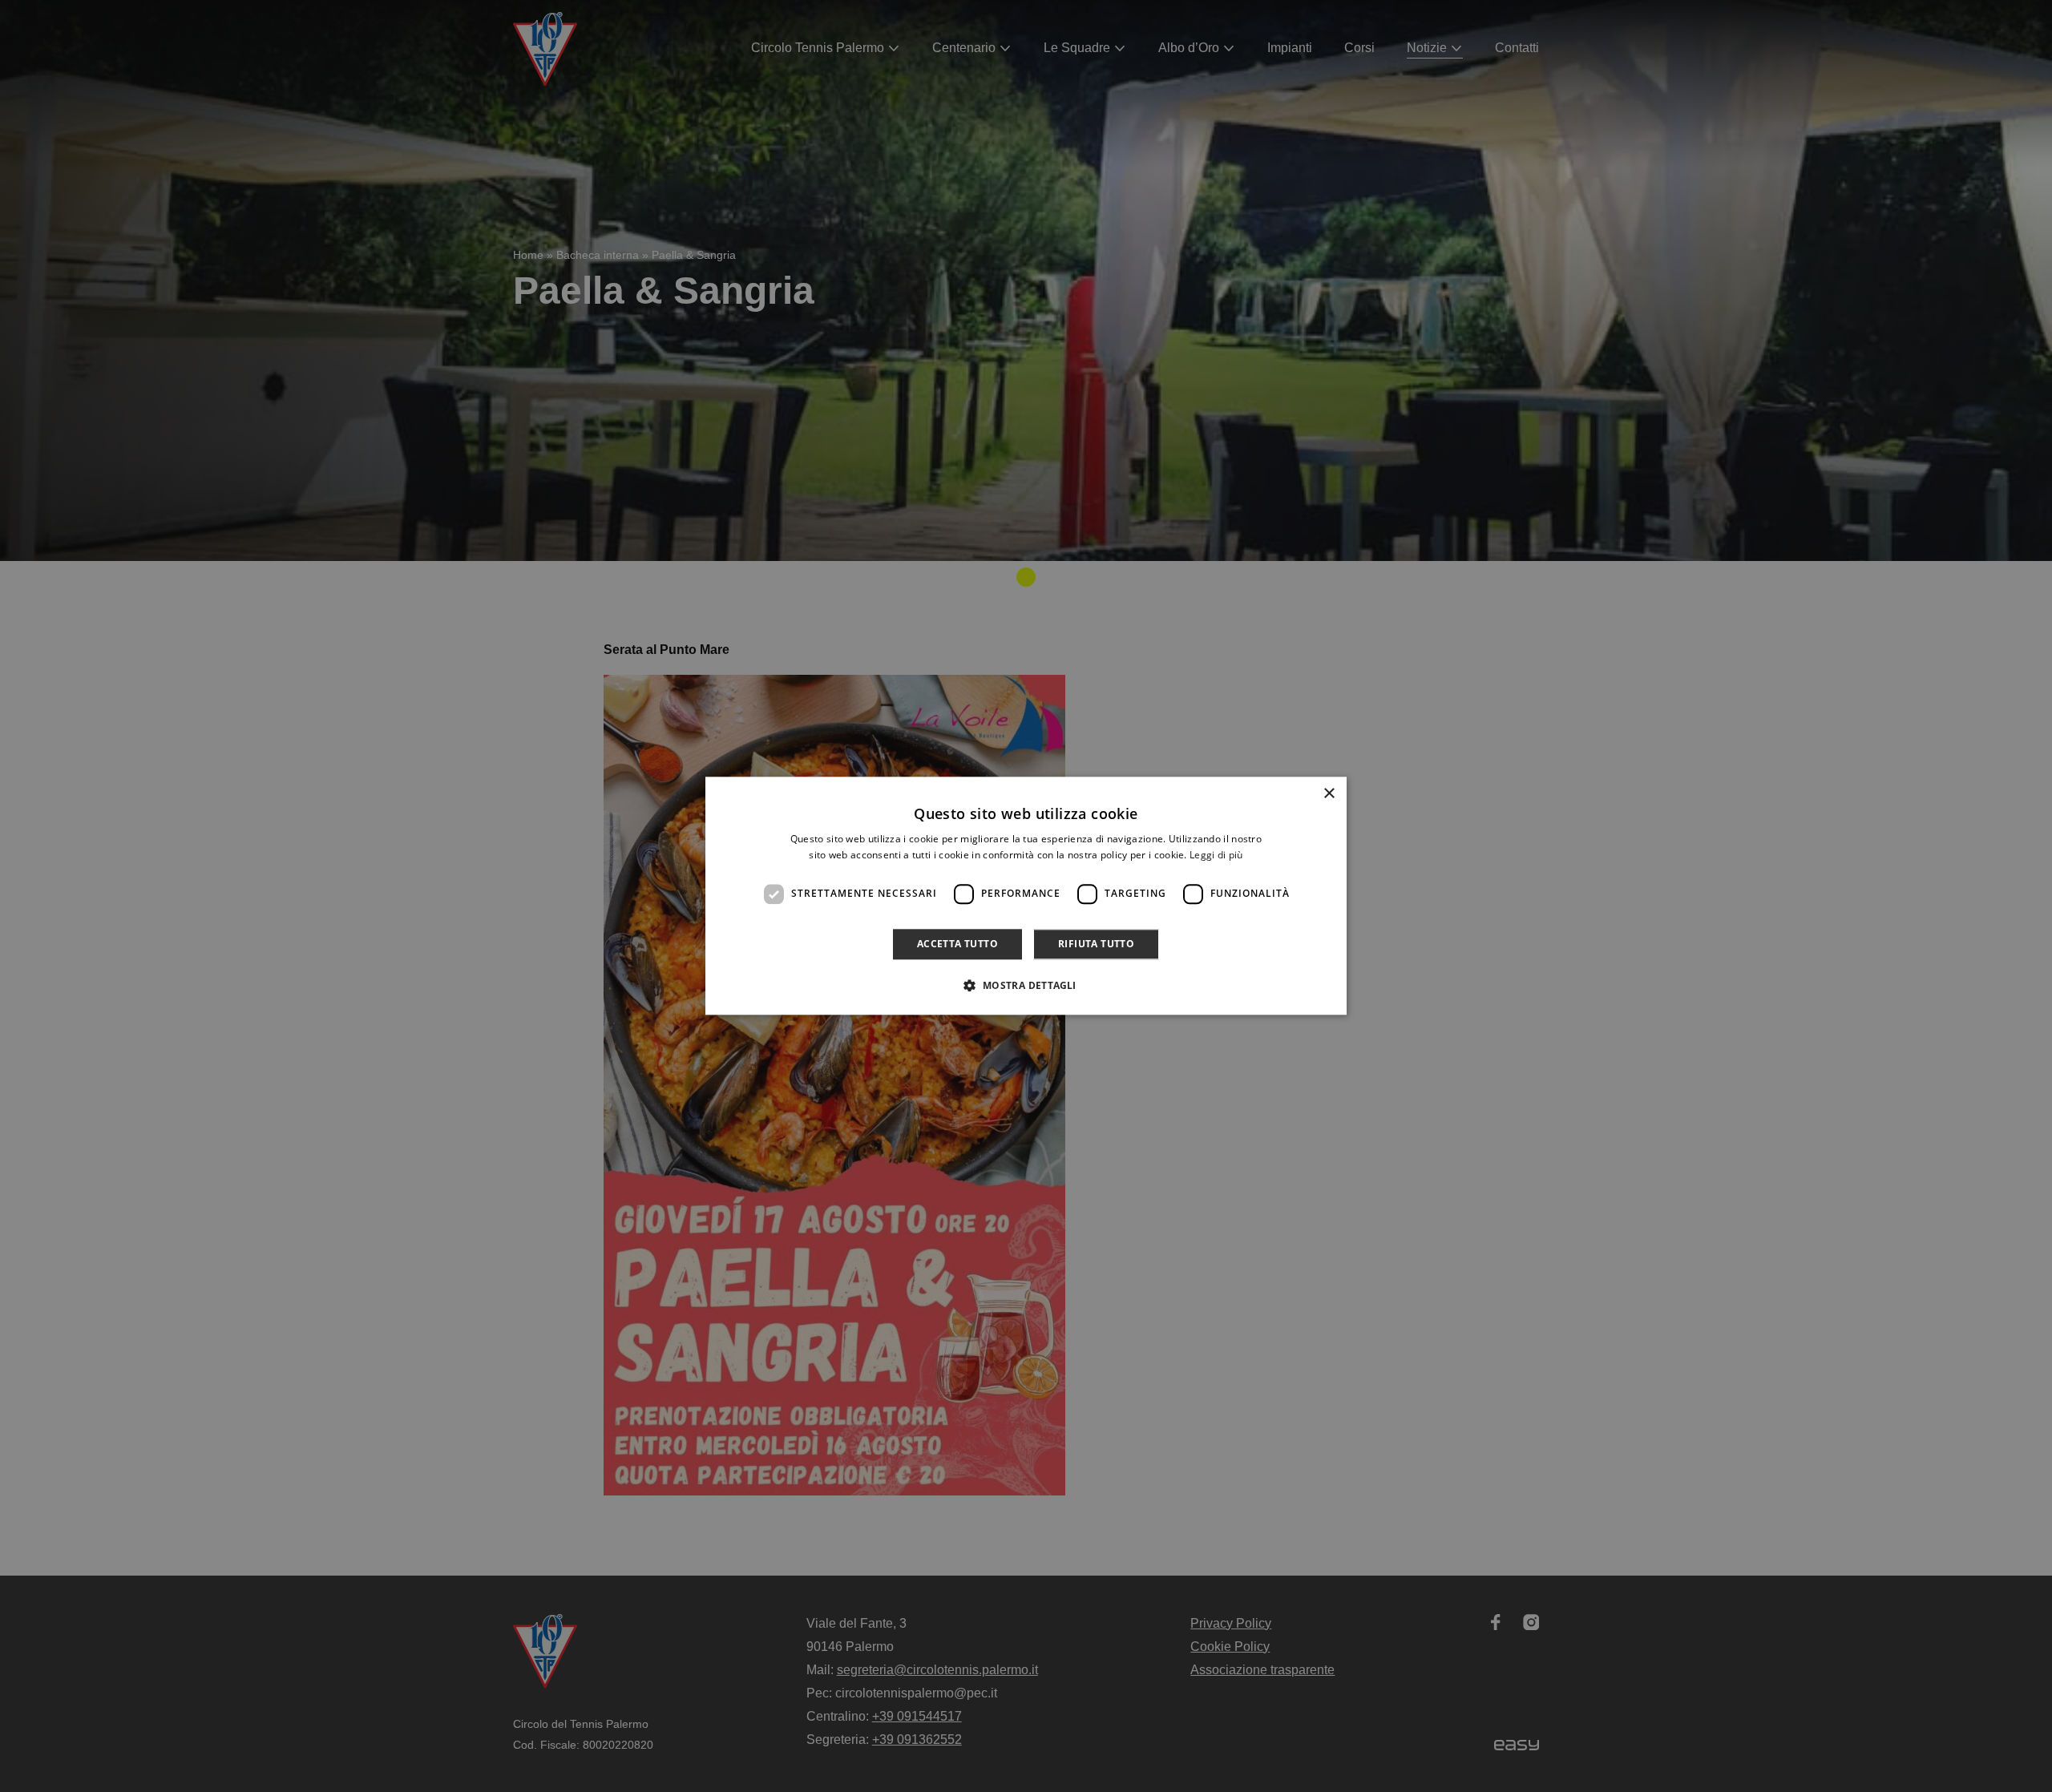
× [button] (1329, 794)
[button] (1026, 986)
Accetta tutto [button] (957, 944)
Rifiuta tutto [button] (1096, 944)
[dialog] (1026, 896)
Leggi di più (1216, 856)
